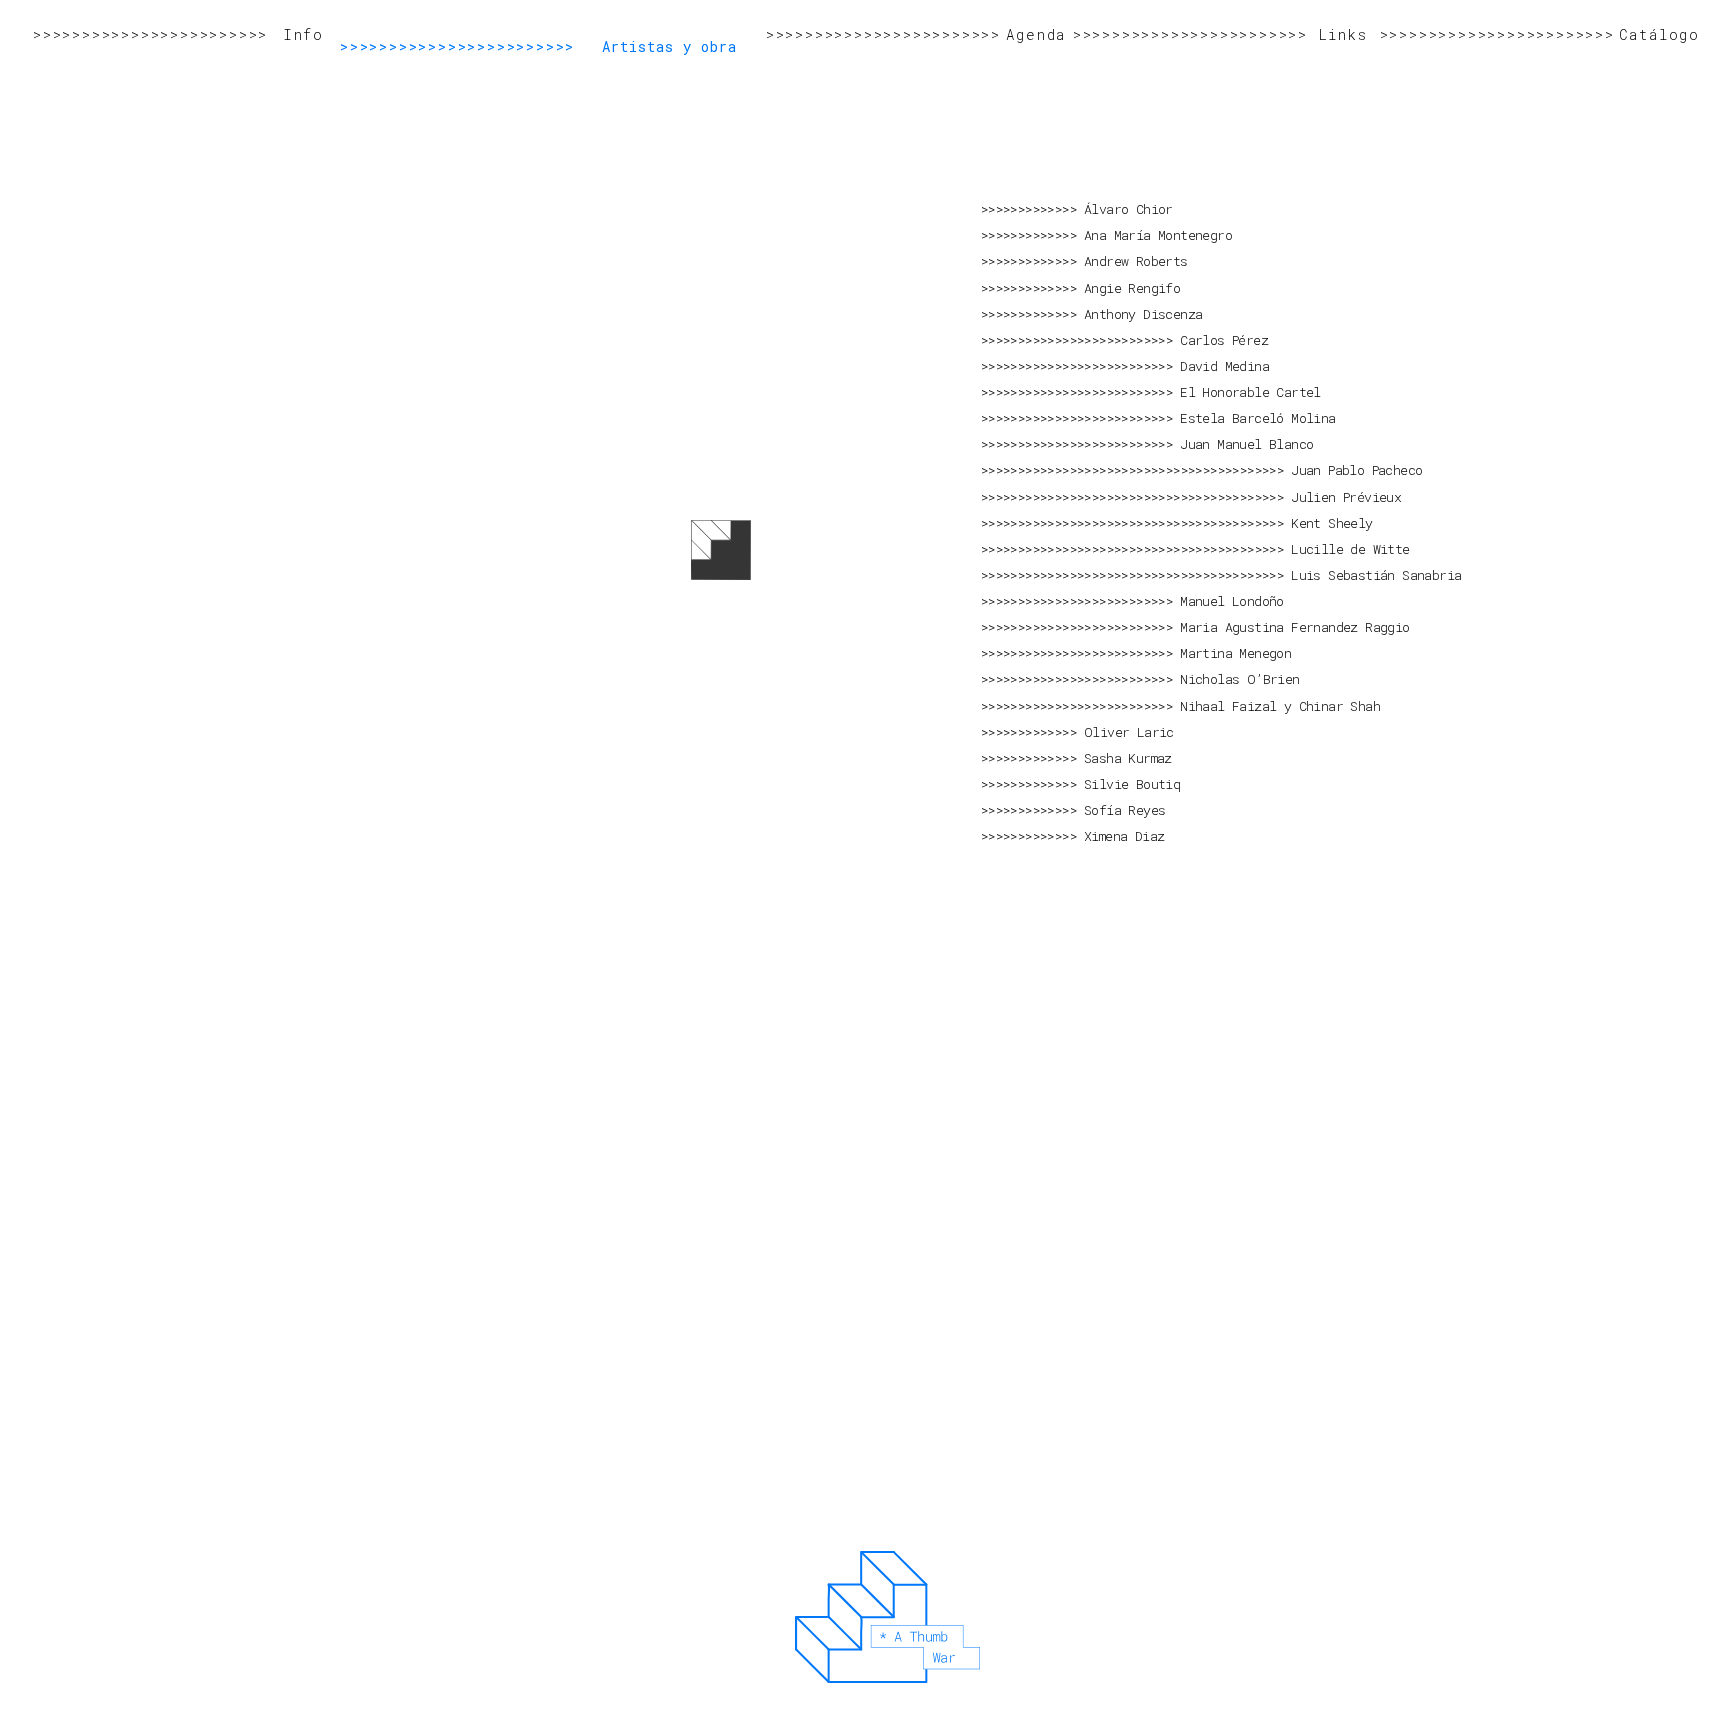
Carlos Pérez (1224, 340)
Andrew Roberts (1136, 261)
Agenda (1036, 34)
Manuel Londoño (1232, 601)
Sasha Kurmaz (1128, 758)
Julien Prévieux (1346, 497)
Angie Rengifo (1132, 288)
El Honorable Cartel (1250, 392)
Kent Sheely (1331, 523)
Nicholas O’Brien (1239, 679)
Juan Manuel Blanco (1246, 444)
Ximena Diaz (1124, 836)
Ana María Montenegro (1158, 235)
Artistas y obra (669, 46)
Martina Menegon (1235, 653)
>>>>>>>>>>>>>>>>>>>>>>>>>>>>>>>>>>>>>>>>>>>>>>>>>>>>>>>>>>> (150, 34)
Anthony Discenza (1143, 314)
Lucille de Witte (1350, 549)
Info (303, 34)
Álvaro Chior (1128, 209)
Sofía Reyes (1124, 810)
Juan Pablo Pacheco (1356, 470)
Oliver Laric (1129, 732)
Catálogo (1659, 34)
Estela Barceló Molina (1257, 418)
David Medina (1224, 366)
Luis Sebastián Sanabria (1376, 575)
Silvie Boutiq (1132, 784)
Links (1343, 34)
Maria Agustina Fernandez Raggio (1294, 627)
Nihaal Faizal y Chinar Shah (1280, 706)
